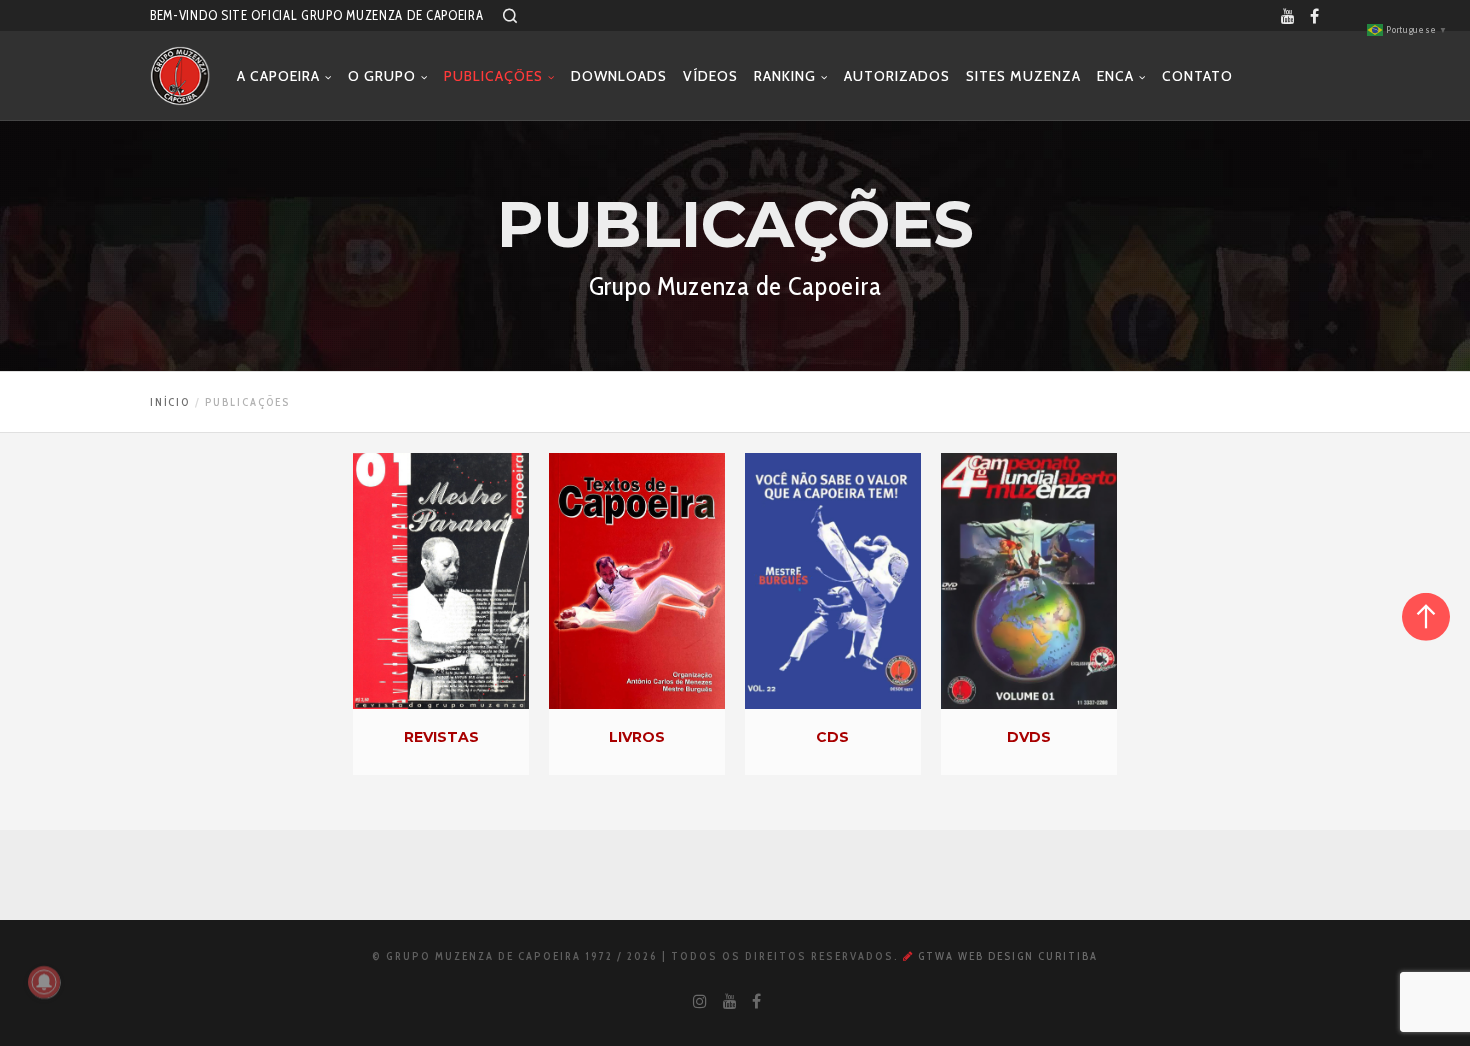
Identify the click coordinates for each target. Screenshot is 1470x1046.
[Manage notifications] (44, 982)
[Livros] (637, 580)
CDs (832, 737)
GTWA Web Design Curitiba (1006, 956)
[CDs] (833, 580)
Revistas (441, 737)
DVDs (1029, 737)
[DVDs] (1029, 580)
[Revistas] (441, 580)
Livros (637, 737)
